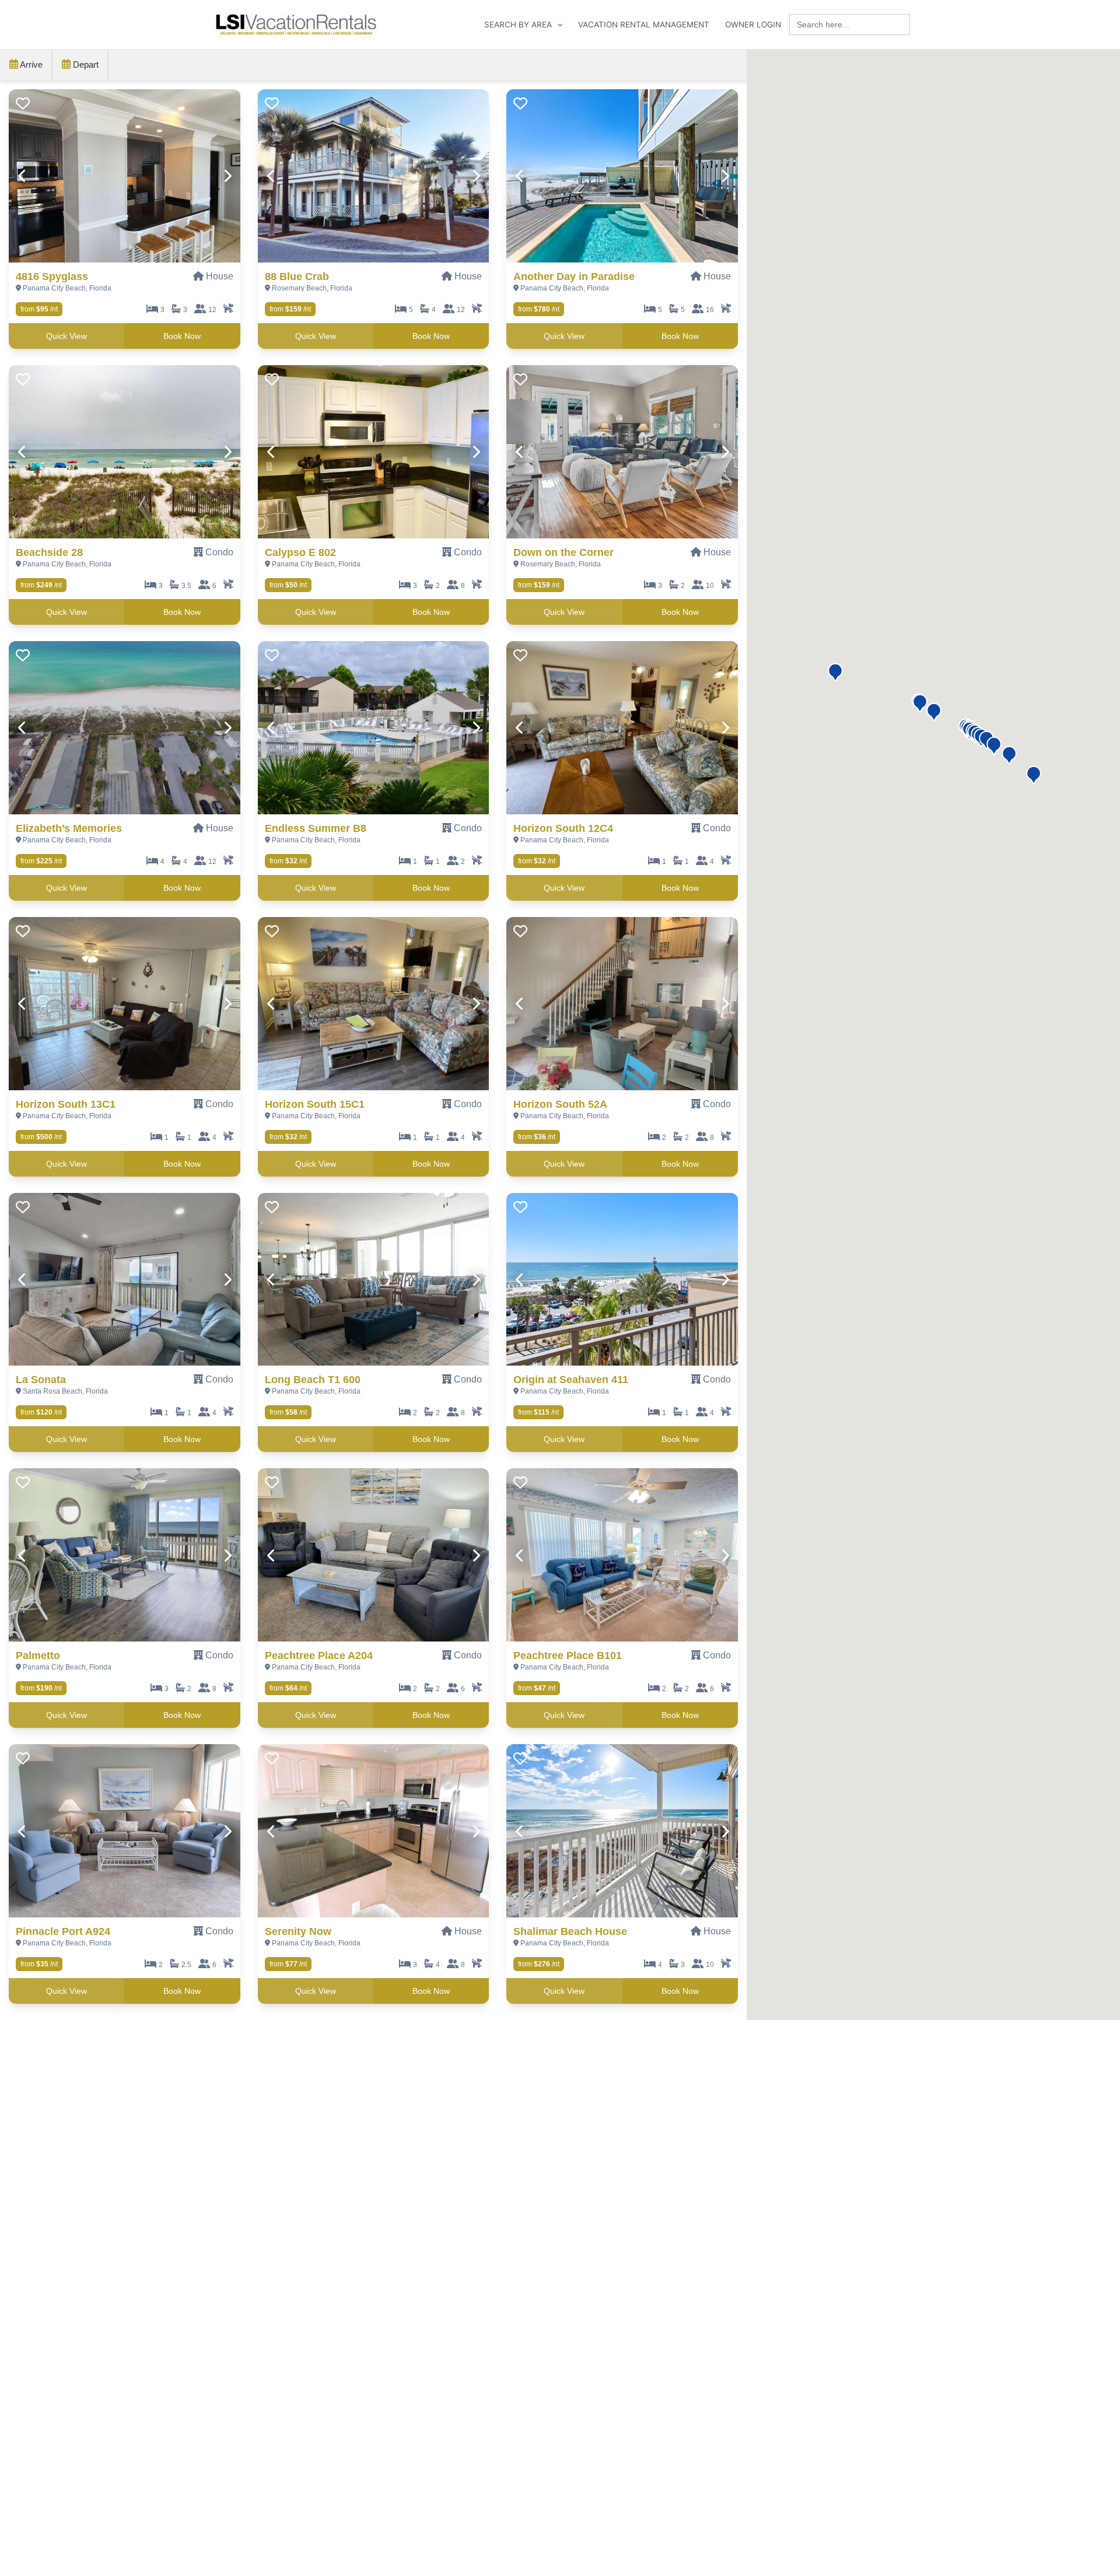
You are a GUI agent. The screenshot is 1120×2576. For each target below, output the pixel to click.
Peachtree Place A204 (319, 1655)
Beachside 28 (49, 552)
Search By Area (518, 24)
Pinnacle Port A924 (63, 1931)
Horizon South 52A (560, 1104)
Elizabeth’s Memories (69, 828)
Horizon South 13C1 (66, 1104)
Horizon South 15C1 (315, 1104)
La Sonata (41, 1380)
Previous (22, 176)
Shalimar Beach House (570, 1931)
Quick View (66, 336)
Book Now (182, 336)
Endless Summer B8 (316, 828)
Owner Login (753, 24)
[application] (557, 24)
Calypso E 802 (300, 552)
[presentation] (125, 176)
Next (227, 176)
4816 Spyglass (52, 276)
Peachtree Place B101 (568, 1655)
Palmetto (38, 1655)
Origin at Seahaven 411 (571, 1380)
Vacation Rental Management (644, 24)
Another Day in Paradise (574, 276)
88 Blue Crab (297, 276)
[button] (1034, 775)
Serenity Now (298, 1931)
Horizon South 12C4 (563, 828)
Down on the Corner (563, 552)
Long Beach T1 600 (313, 1380)
